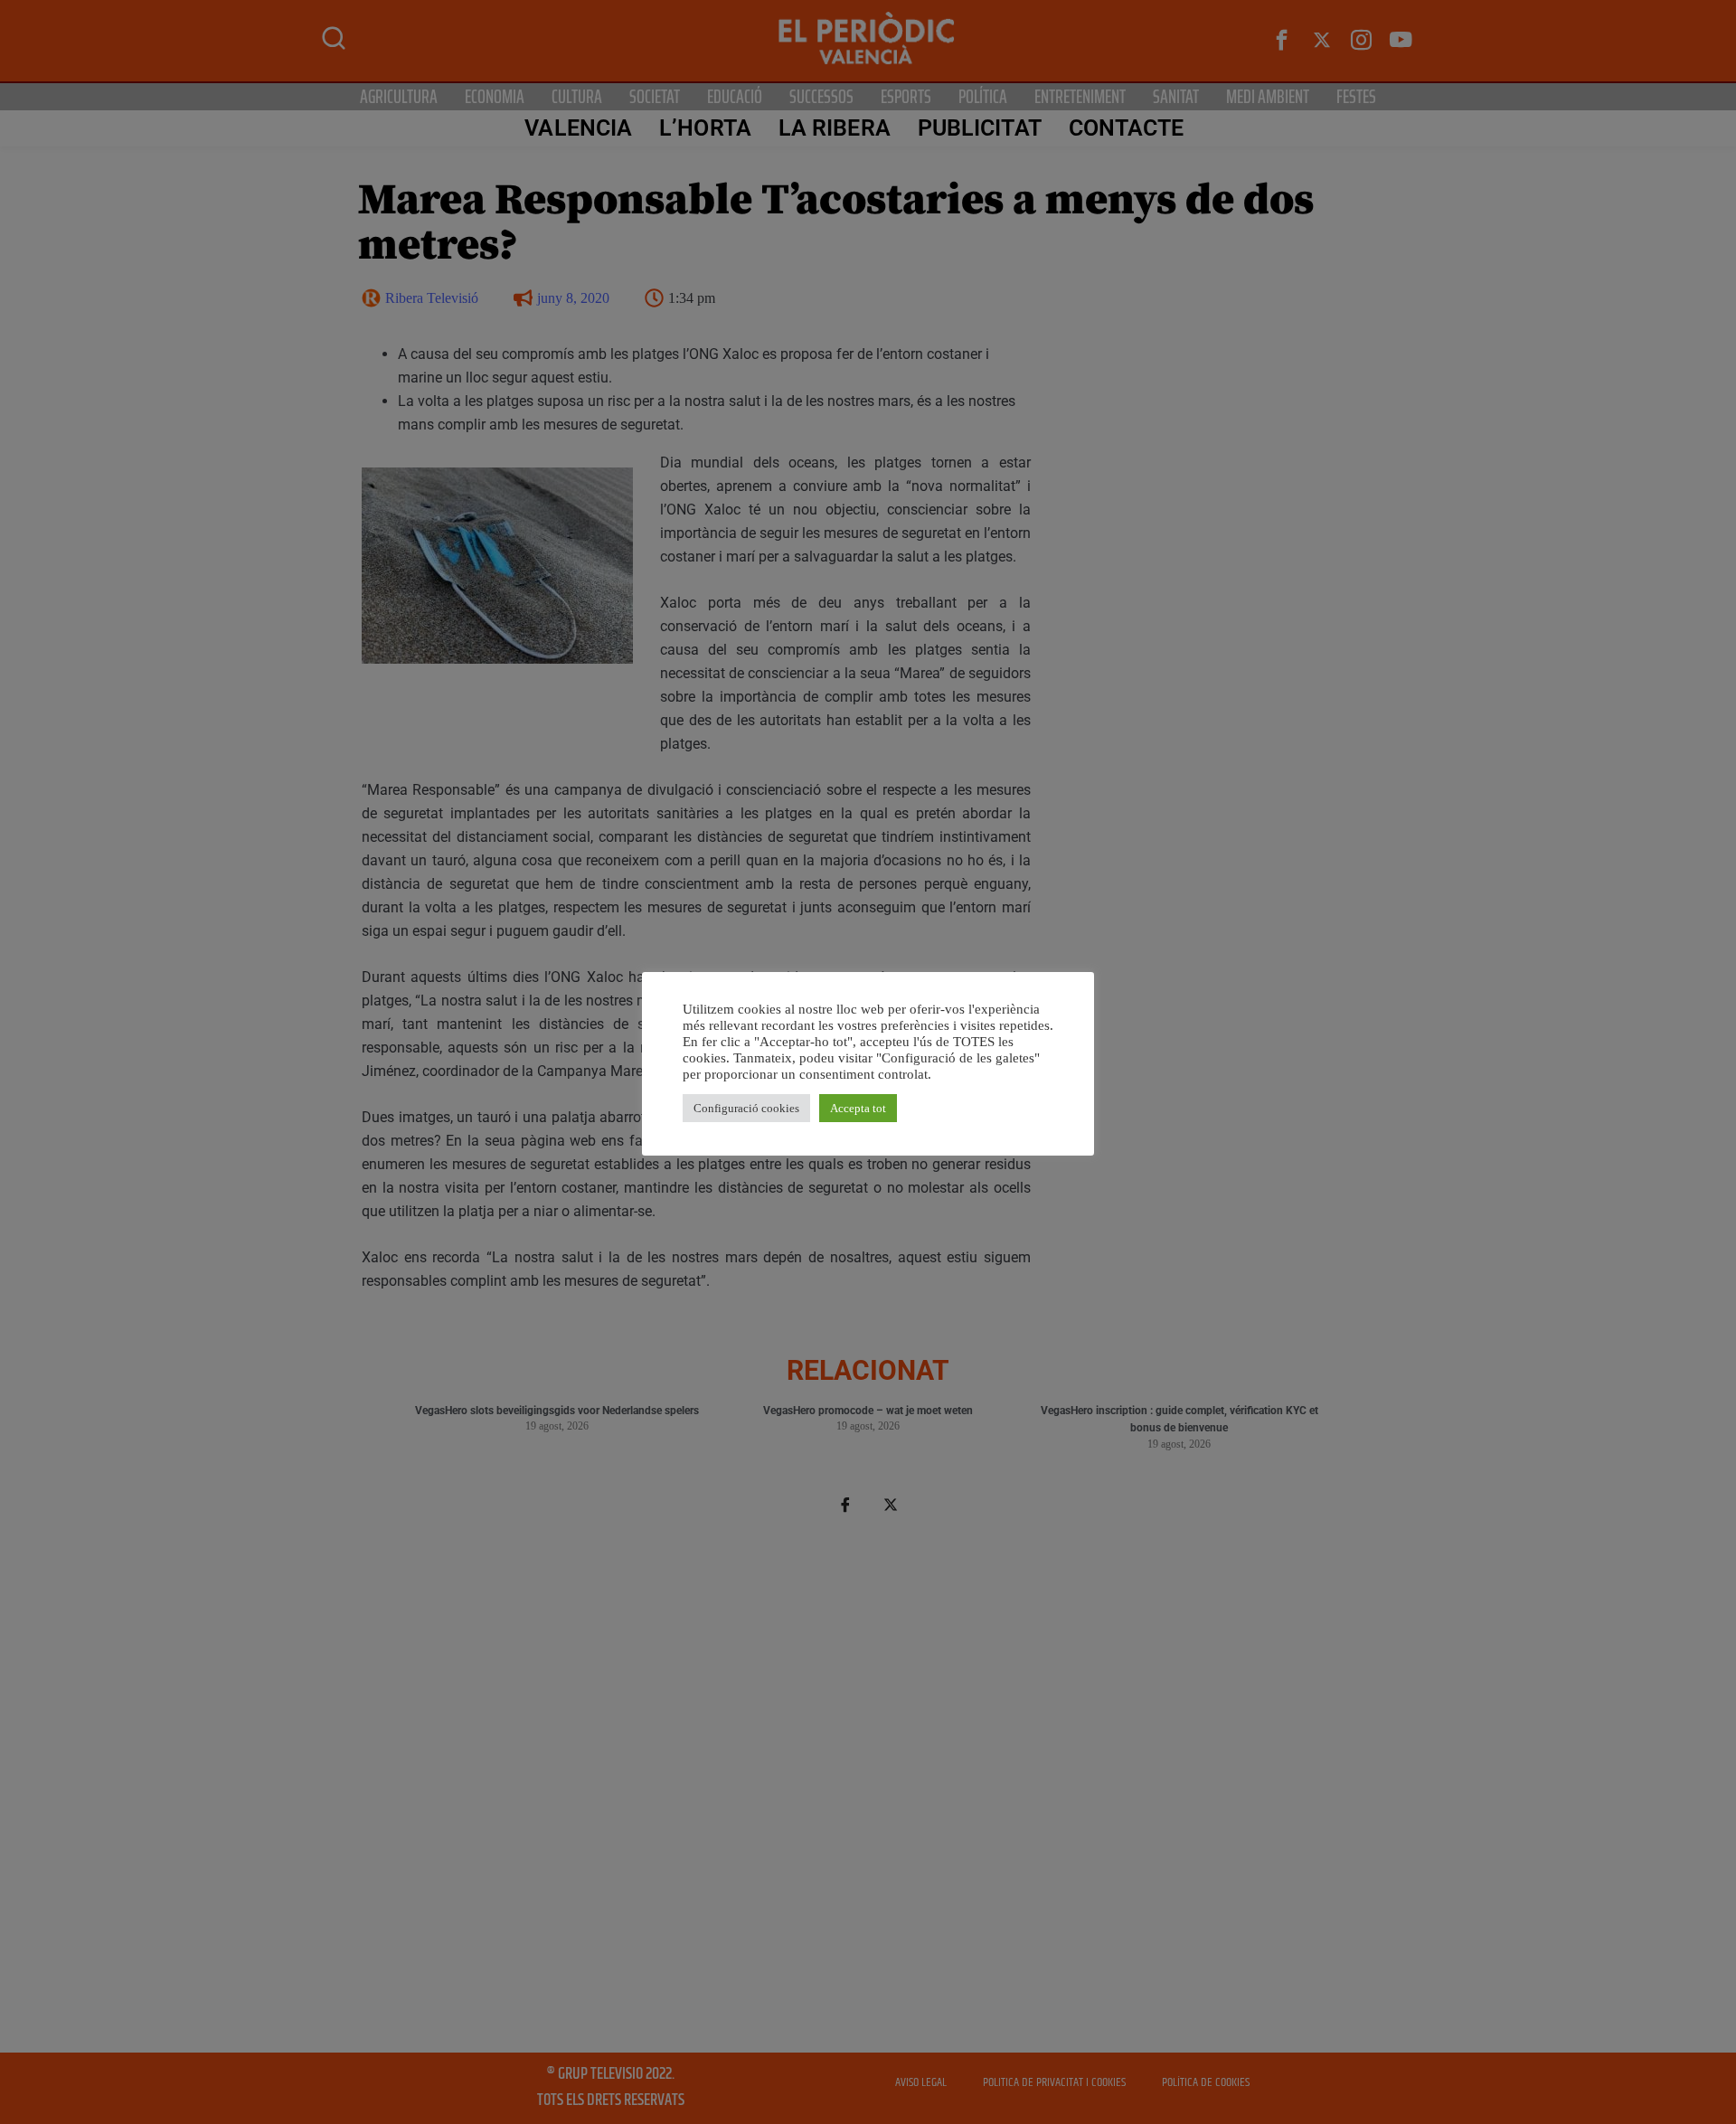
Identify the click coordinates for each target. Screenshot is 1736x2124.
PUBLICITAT (980, 128)
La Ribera (835, 128)
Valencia (578, 128)
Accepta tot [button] (858, 1108)
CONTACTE (1127, 128)
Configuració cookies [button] (746, 1108)
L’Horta (705, 128)
